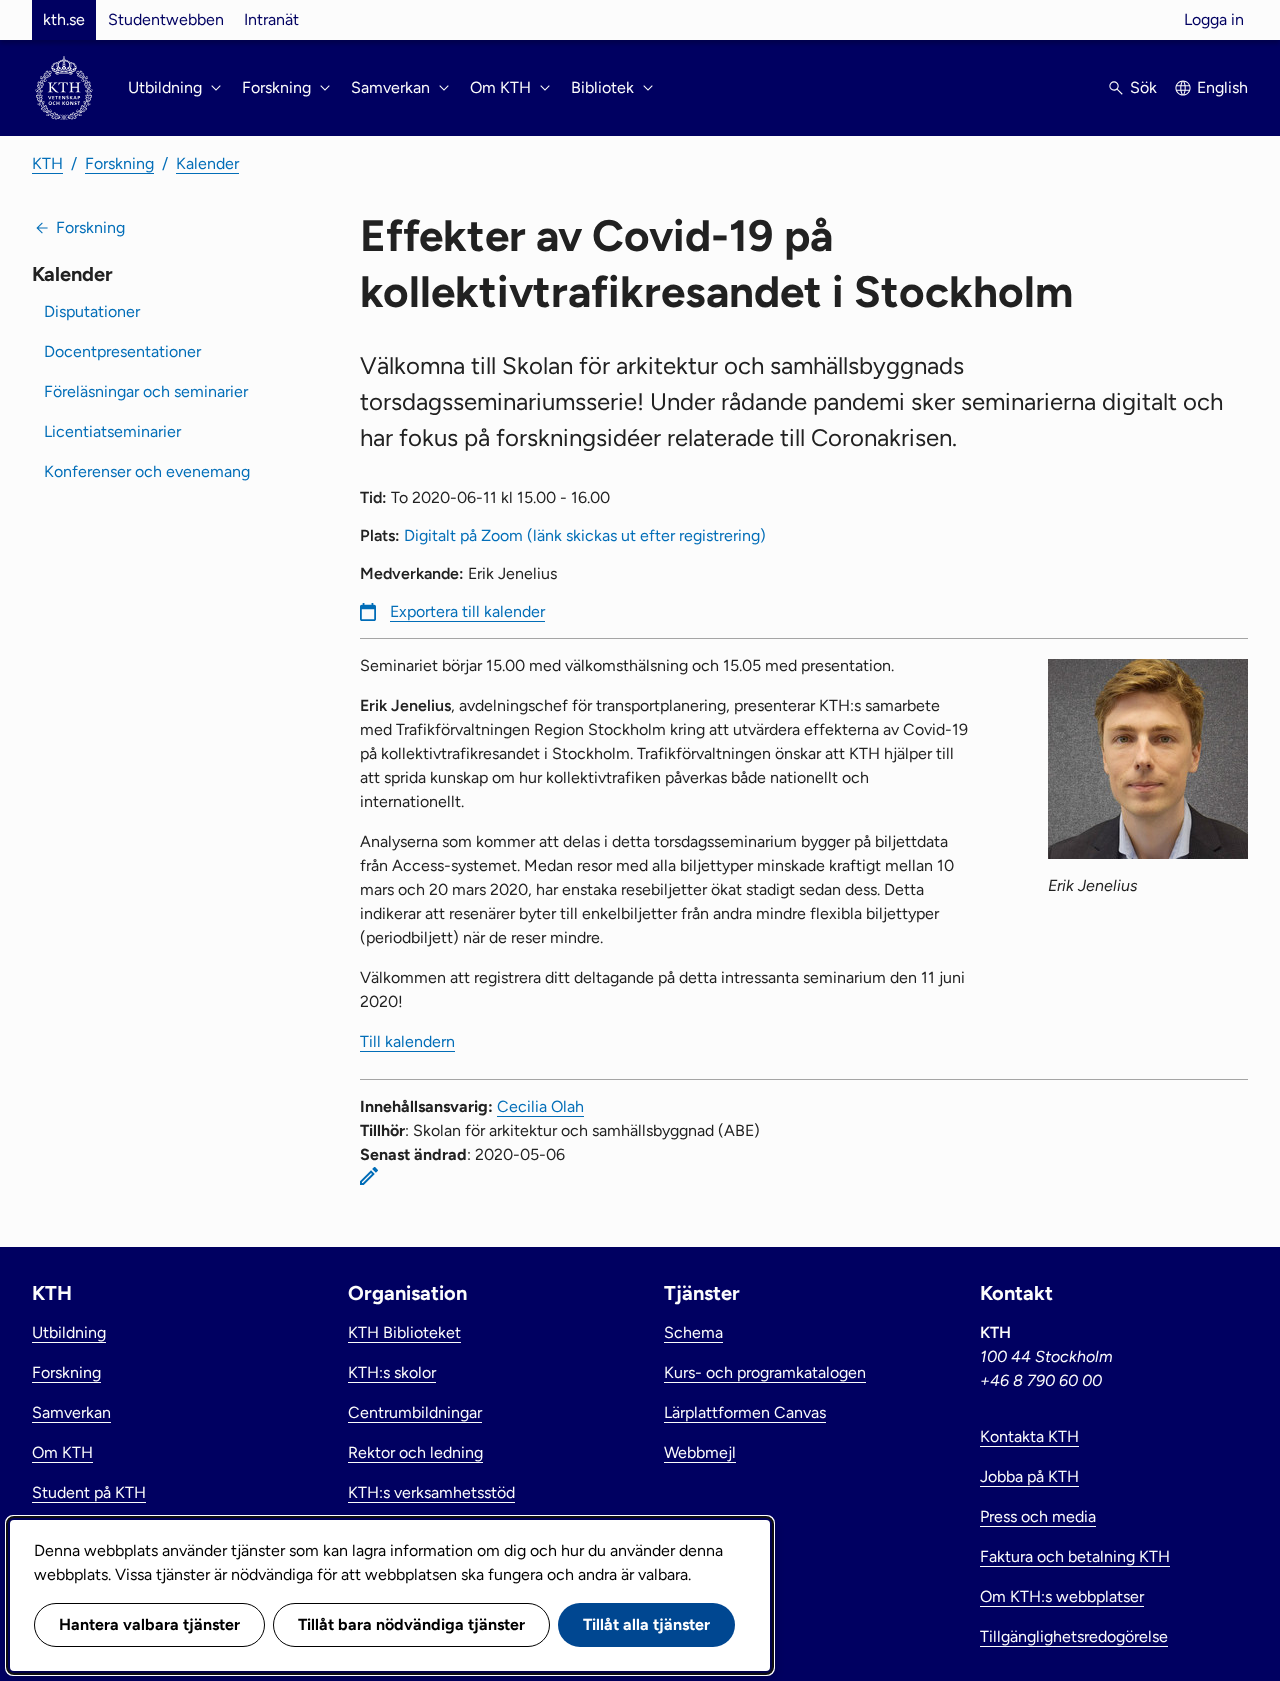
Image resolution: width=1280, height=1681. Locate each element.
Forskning (119, 163)
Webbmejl (700, 1452)
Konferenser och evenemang (147, 471)
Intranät (271, 19)
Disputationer (92, 311)
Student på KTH (89, 1492)
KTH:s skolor (392, 1372)
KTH (47, 163)
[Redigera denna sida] (369, 1176)
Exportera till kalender (467, 611)
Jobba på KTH (1029, 1476)
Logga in (1214, 19)
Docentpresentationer (122, 351)
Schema (693, 1332)
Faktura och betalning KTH (1075, 1556)
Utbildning (69, 1332)
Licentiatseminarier (112, 431)
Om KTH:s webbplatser (1062, 1596)
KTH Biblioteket (404, 1332)
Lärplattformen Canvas (745, 1412)
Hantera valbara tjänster (149, 1624)
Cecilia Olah (540, 1106)
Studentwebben (166, 19)
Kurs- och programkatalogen (765, 1372)
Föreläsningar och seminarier (146, 391)
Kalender (207, 163)
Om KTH (62, 1452)
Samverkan (71, 1412)
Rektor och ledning (415, 1452)
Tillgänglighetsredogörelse (1074, 1636)
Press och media (1038, 1516)
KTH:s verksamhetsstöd (431, 1492)
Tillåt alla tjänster (646, 1624)
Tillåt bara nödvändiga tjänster (411, 1624)
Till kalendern (407, 1041)
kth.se (64, 19)
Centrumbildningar (415, 1412)
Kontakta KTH (1029, 1436)
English (1222, 87)
